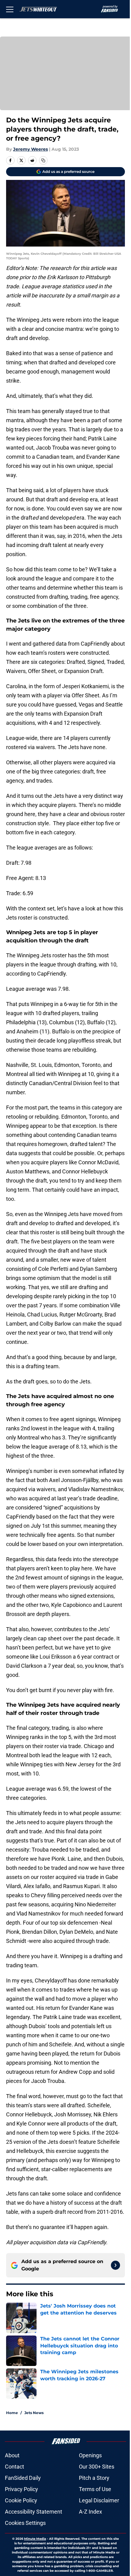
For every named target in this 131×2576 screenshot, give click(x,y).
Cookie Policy (21, 2500)
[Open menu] (10, 9)
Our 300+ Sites (97, 2467)
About (12, 2455)
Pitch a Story (94, 2478)
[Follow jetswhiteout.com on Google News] (115, 2265)
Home (12, 2413)
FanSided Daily (23, 2478)
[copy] (43, 160)
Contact (14, 2467)
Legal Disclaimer (99, 2500)
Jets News (34, 2413)
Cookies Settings (25, 2523)
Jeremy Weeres (30, 149)
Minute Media (35, 2539)
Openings (90, 2455)
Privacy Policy (21, 2489)
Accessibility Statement (34, 2512)
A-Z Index (90, 2512)
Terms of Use (95, 2489)
